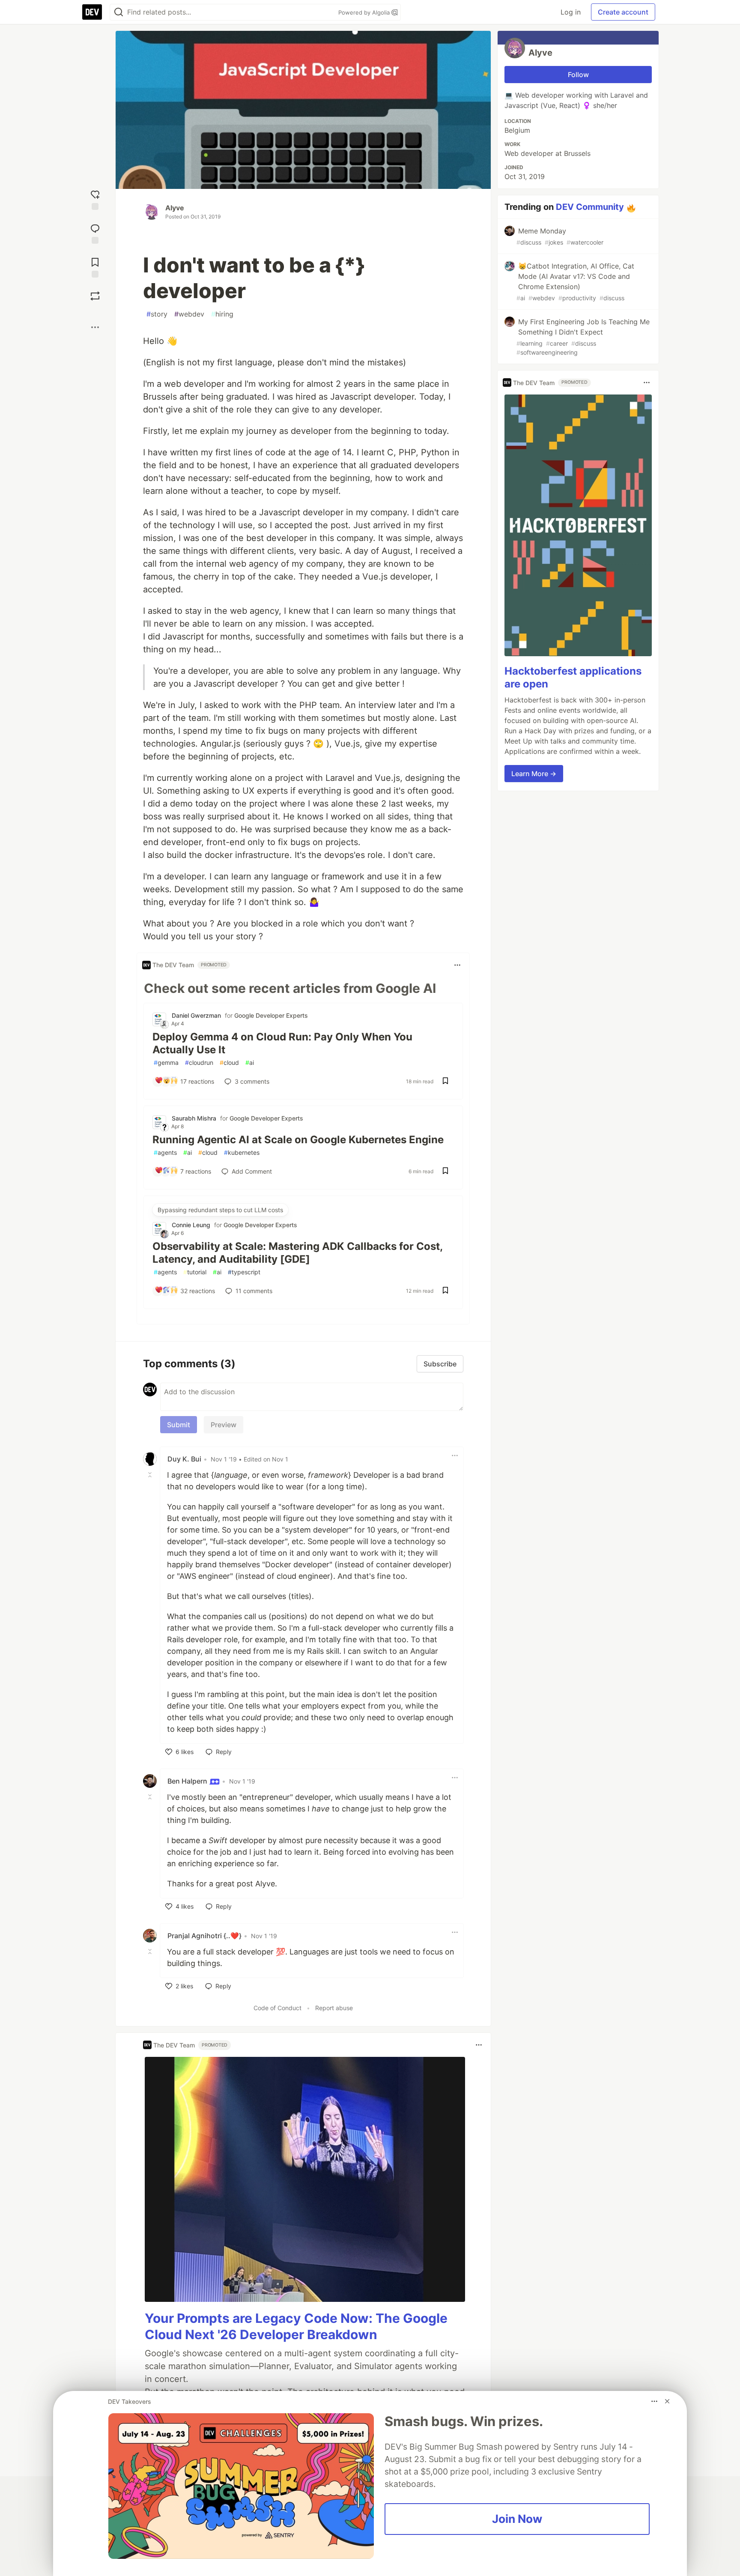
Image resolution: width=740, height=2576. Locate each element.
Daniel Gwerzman (196, 1015)
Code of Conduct (277, 2008)
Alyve (175, 208)
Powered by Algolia (365, 12)
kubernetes (242, 1152)
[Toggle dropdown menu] (457, 965)
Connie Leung (191, 1225)
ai (250, 1062)
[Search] (119, 12)
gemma (166, 1062)
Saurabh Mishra (194, 1118)
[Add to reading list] (95, 267)
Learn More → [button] (534, 774)
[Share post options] (95, 327)
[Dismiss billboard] (667, 2401)
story (157, 314)
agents (165, 1152)
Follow (578, 75)
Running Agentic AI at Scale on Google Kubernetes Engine (298, 1140)
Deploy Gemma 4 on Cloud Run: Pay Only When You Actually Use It (282, 1043)
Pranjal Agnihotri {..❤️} (204, 1936)
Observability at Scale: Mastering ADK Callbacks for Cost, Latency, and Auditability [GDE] (297, 1253)
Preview (224, 1425)
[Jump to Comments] (95, 233)
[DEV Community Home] (92, 12)
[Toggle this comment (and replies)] (151, 1474)
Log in (571, 12)
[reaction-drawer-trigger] (95, 199)
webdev (189, 314)
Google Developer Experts (271, 1015)
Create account (623, 12)
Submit (179, 1425)
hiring (222, 314)
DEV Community (590, 207)
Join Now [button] (517, 2519)
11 (254, 1291)
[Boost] (95, 296)
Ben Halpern (188, 1781)
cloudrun (199, 1062)
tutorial (195, 1272)
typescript (244, 1272)
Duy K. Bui (184, 1459)
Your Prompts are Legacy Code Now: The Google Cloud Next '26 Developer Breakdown (296, 2326)
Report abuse (334, 2008)
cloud (229, 1062)
